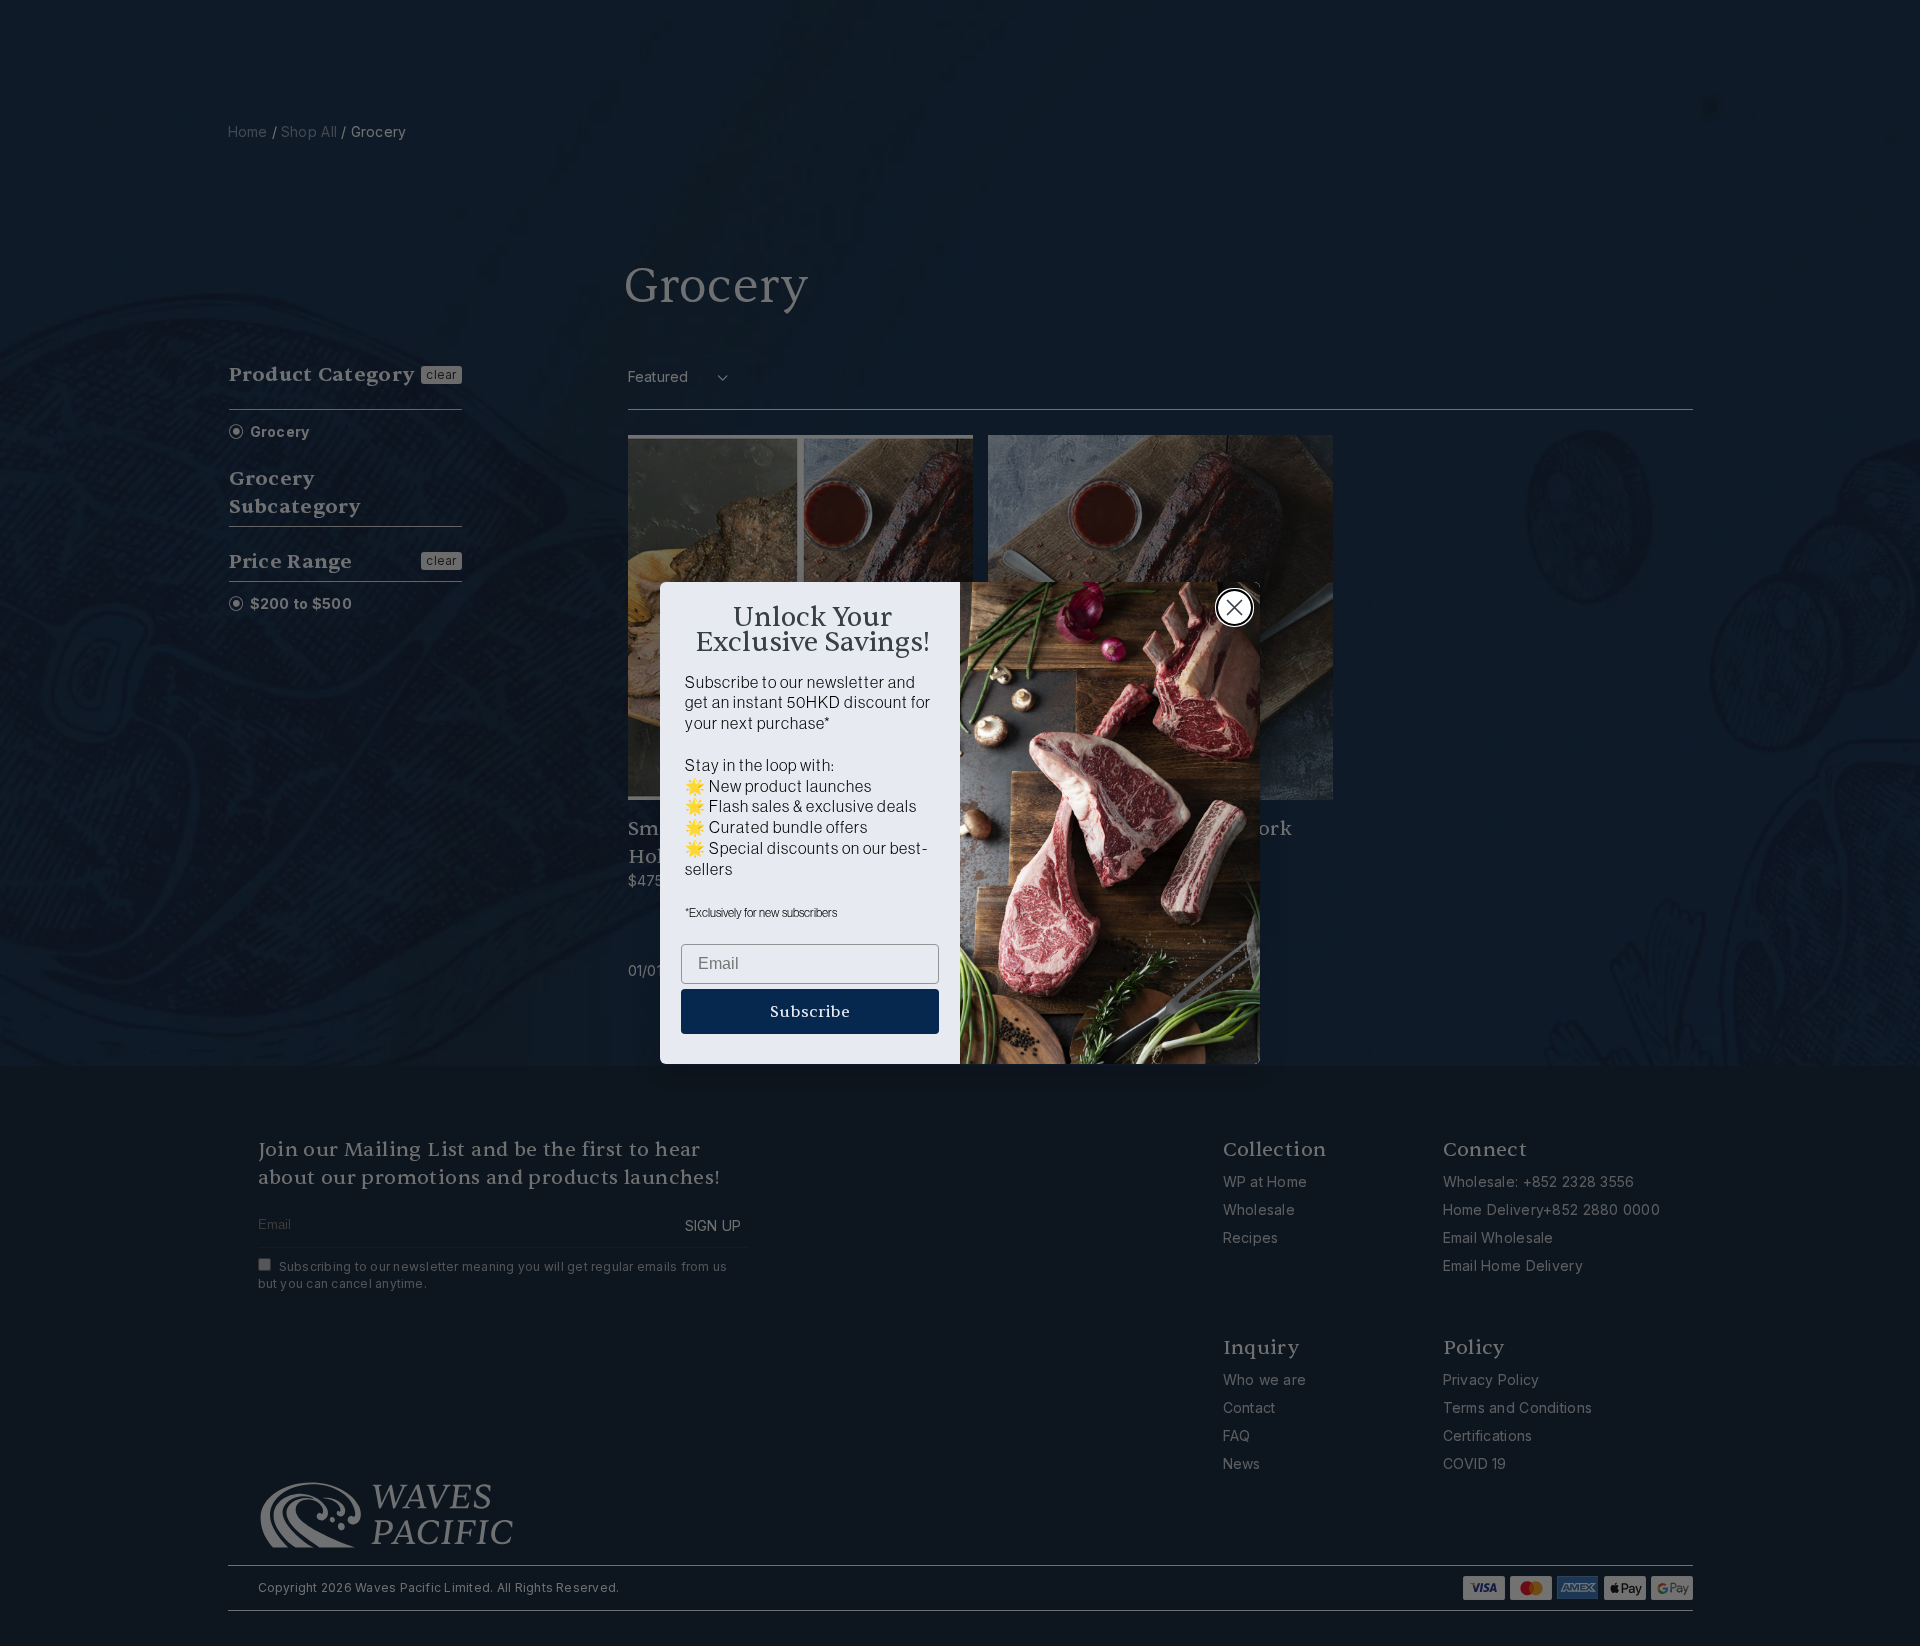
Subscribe (810, 1012)
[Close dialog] (1234, 607)
